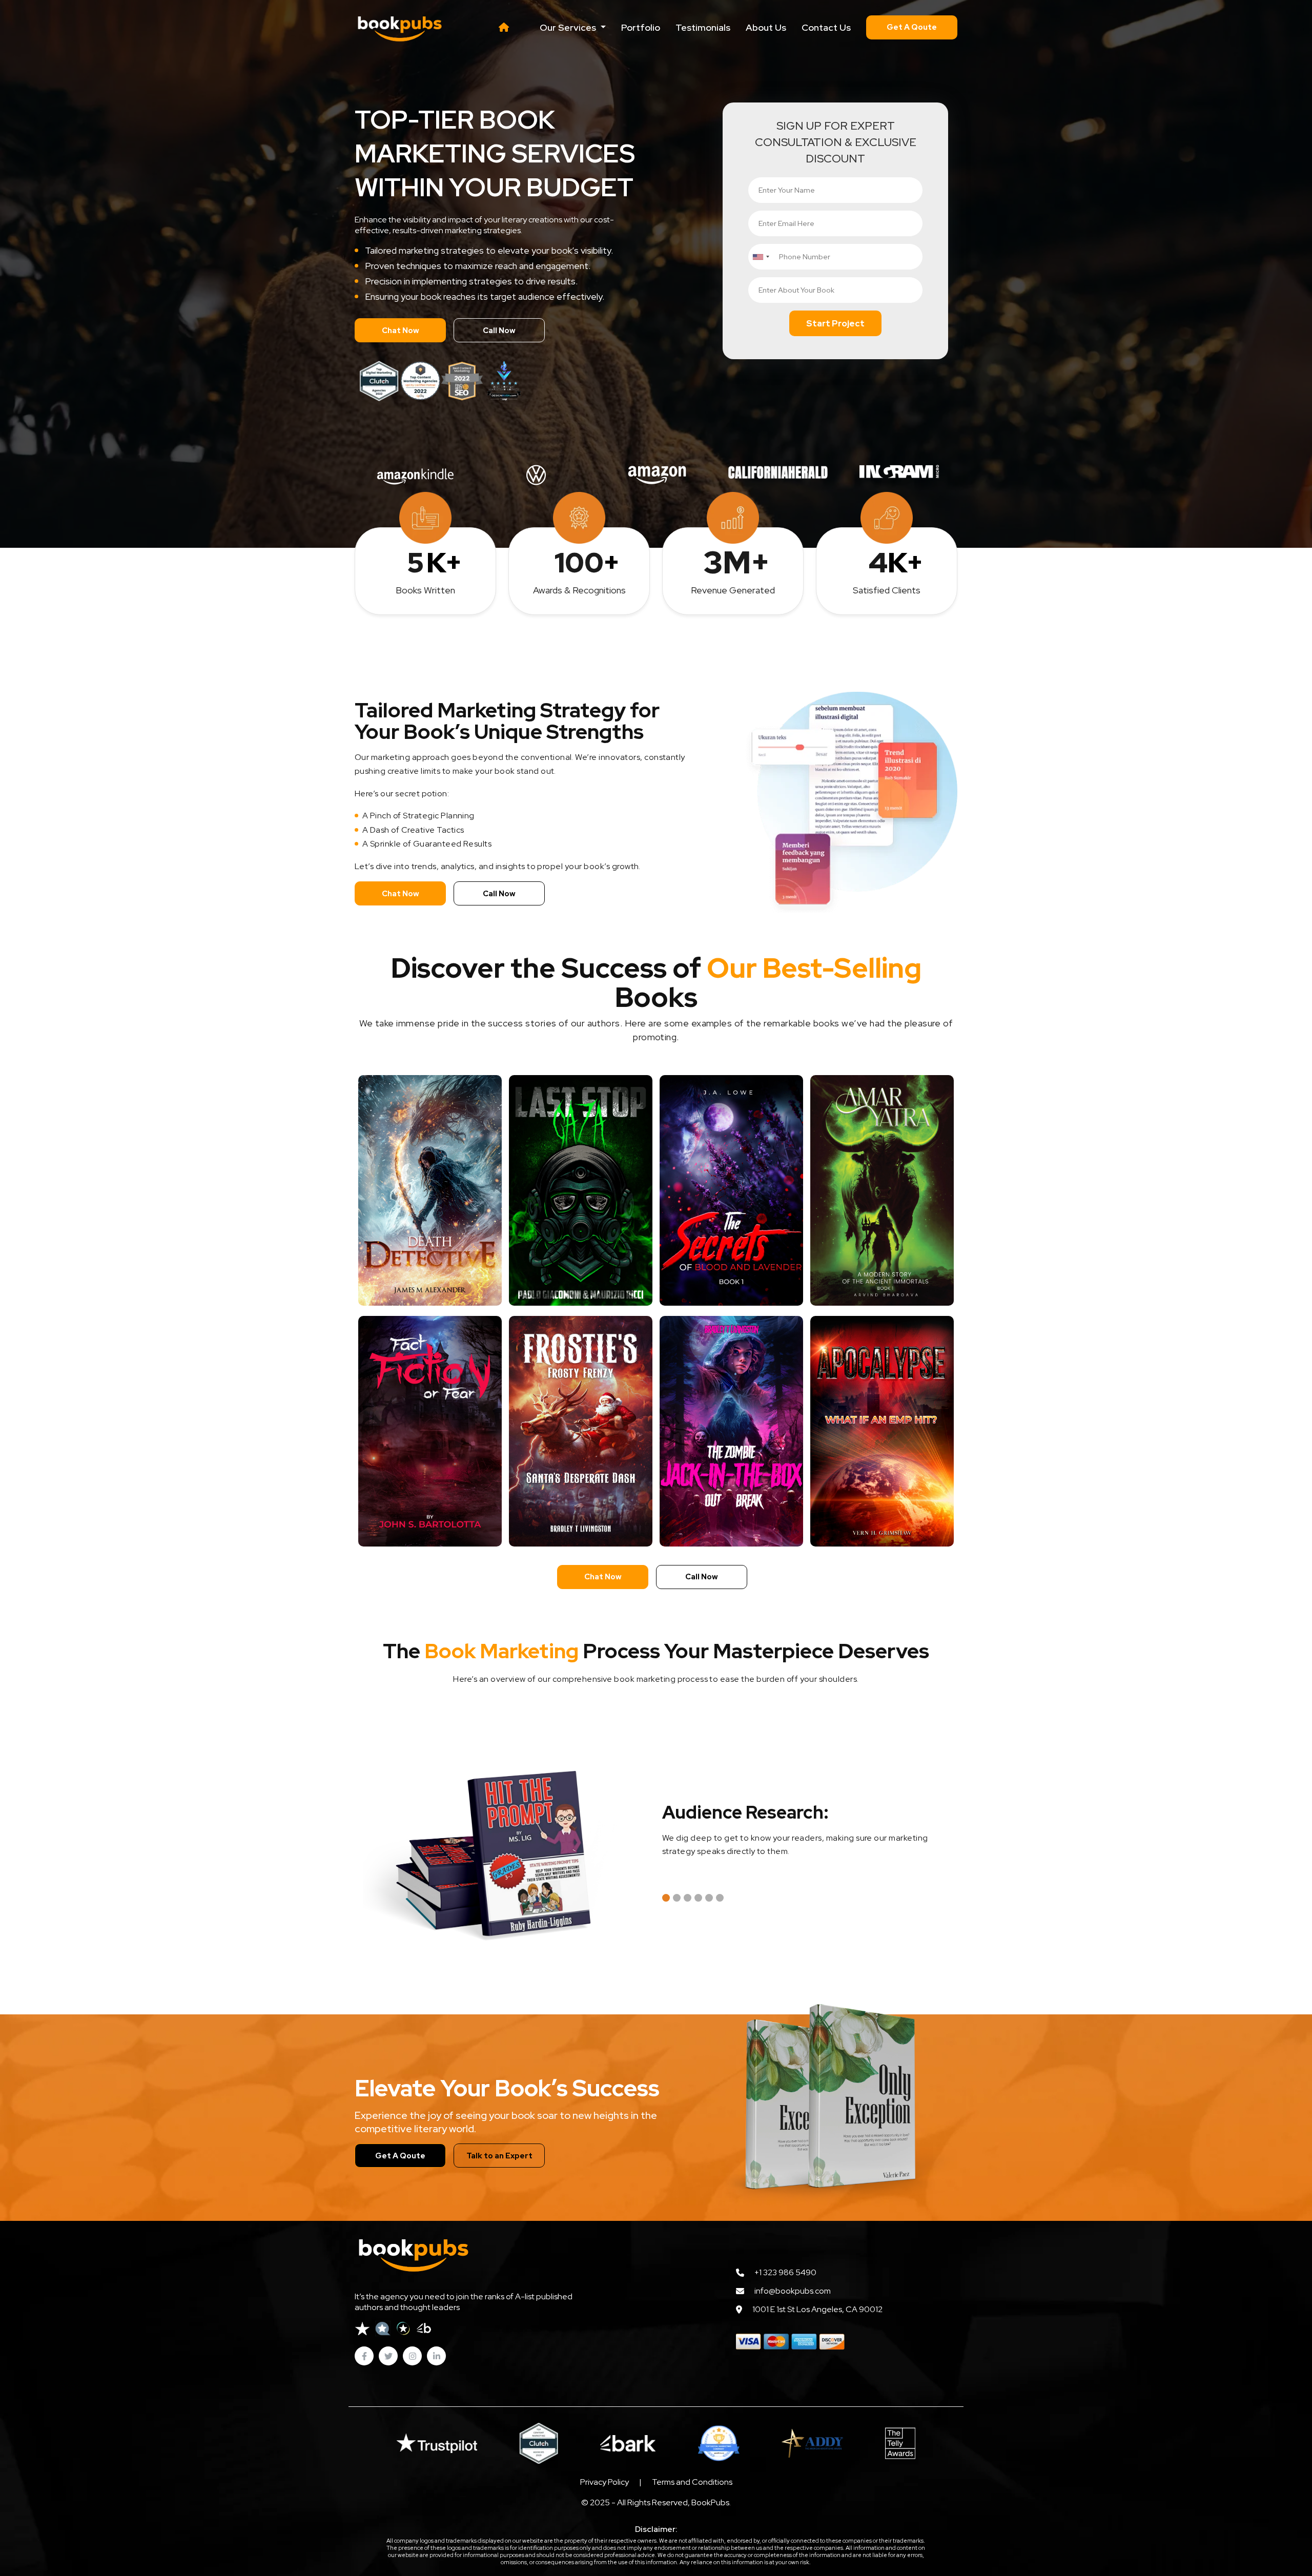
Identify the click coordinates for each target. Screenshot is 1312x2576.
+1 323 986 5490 (785, 2272)
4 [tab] (698, 1898)
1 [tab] (666, 1898)
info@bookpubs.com (793, 2291)
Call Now (499, 331)
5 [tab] (709, 1898)
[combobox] (761, 257)
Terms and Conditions (692, 2482)
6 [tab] (720, 1898)
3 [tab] (688, 1898)
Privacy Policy (604, 2482)
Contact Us (826, 27)
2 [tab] (677, 1898)
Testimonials (703, 27)
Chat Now (401, 331)
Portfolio (641, 27)
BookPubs (710, 2502)
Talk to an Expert (499, 2156)
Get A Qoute (912, 27)
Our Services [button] (569, 27)
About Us (766, 27)
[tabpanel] (810, 1833)
